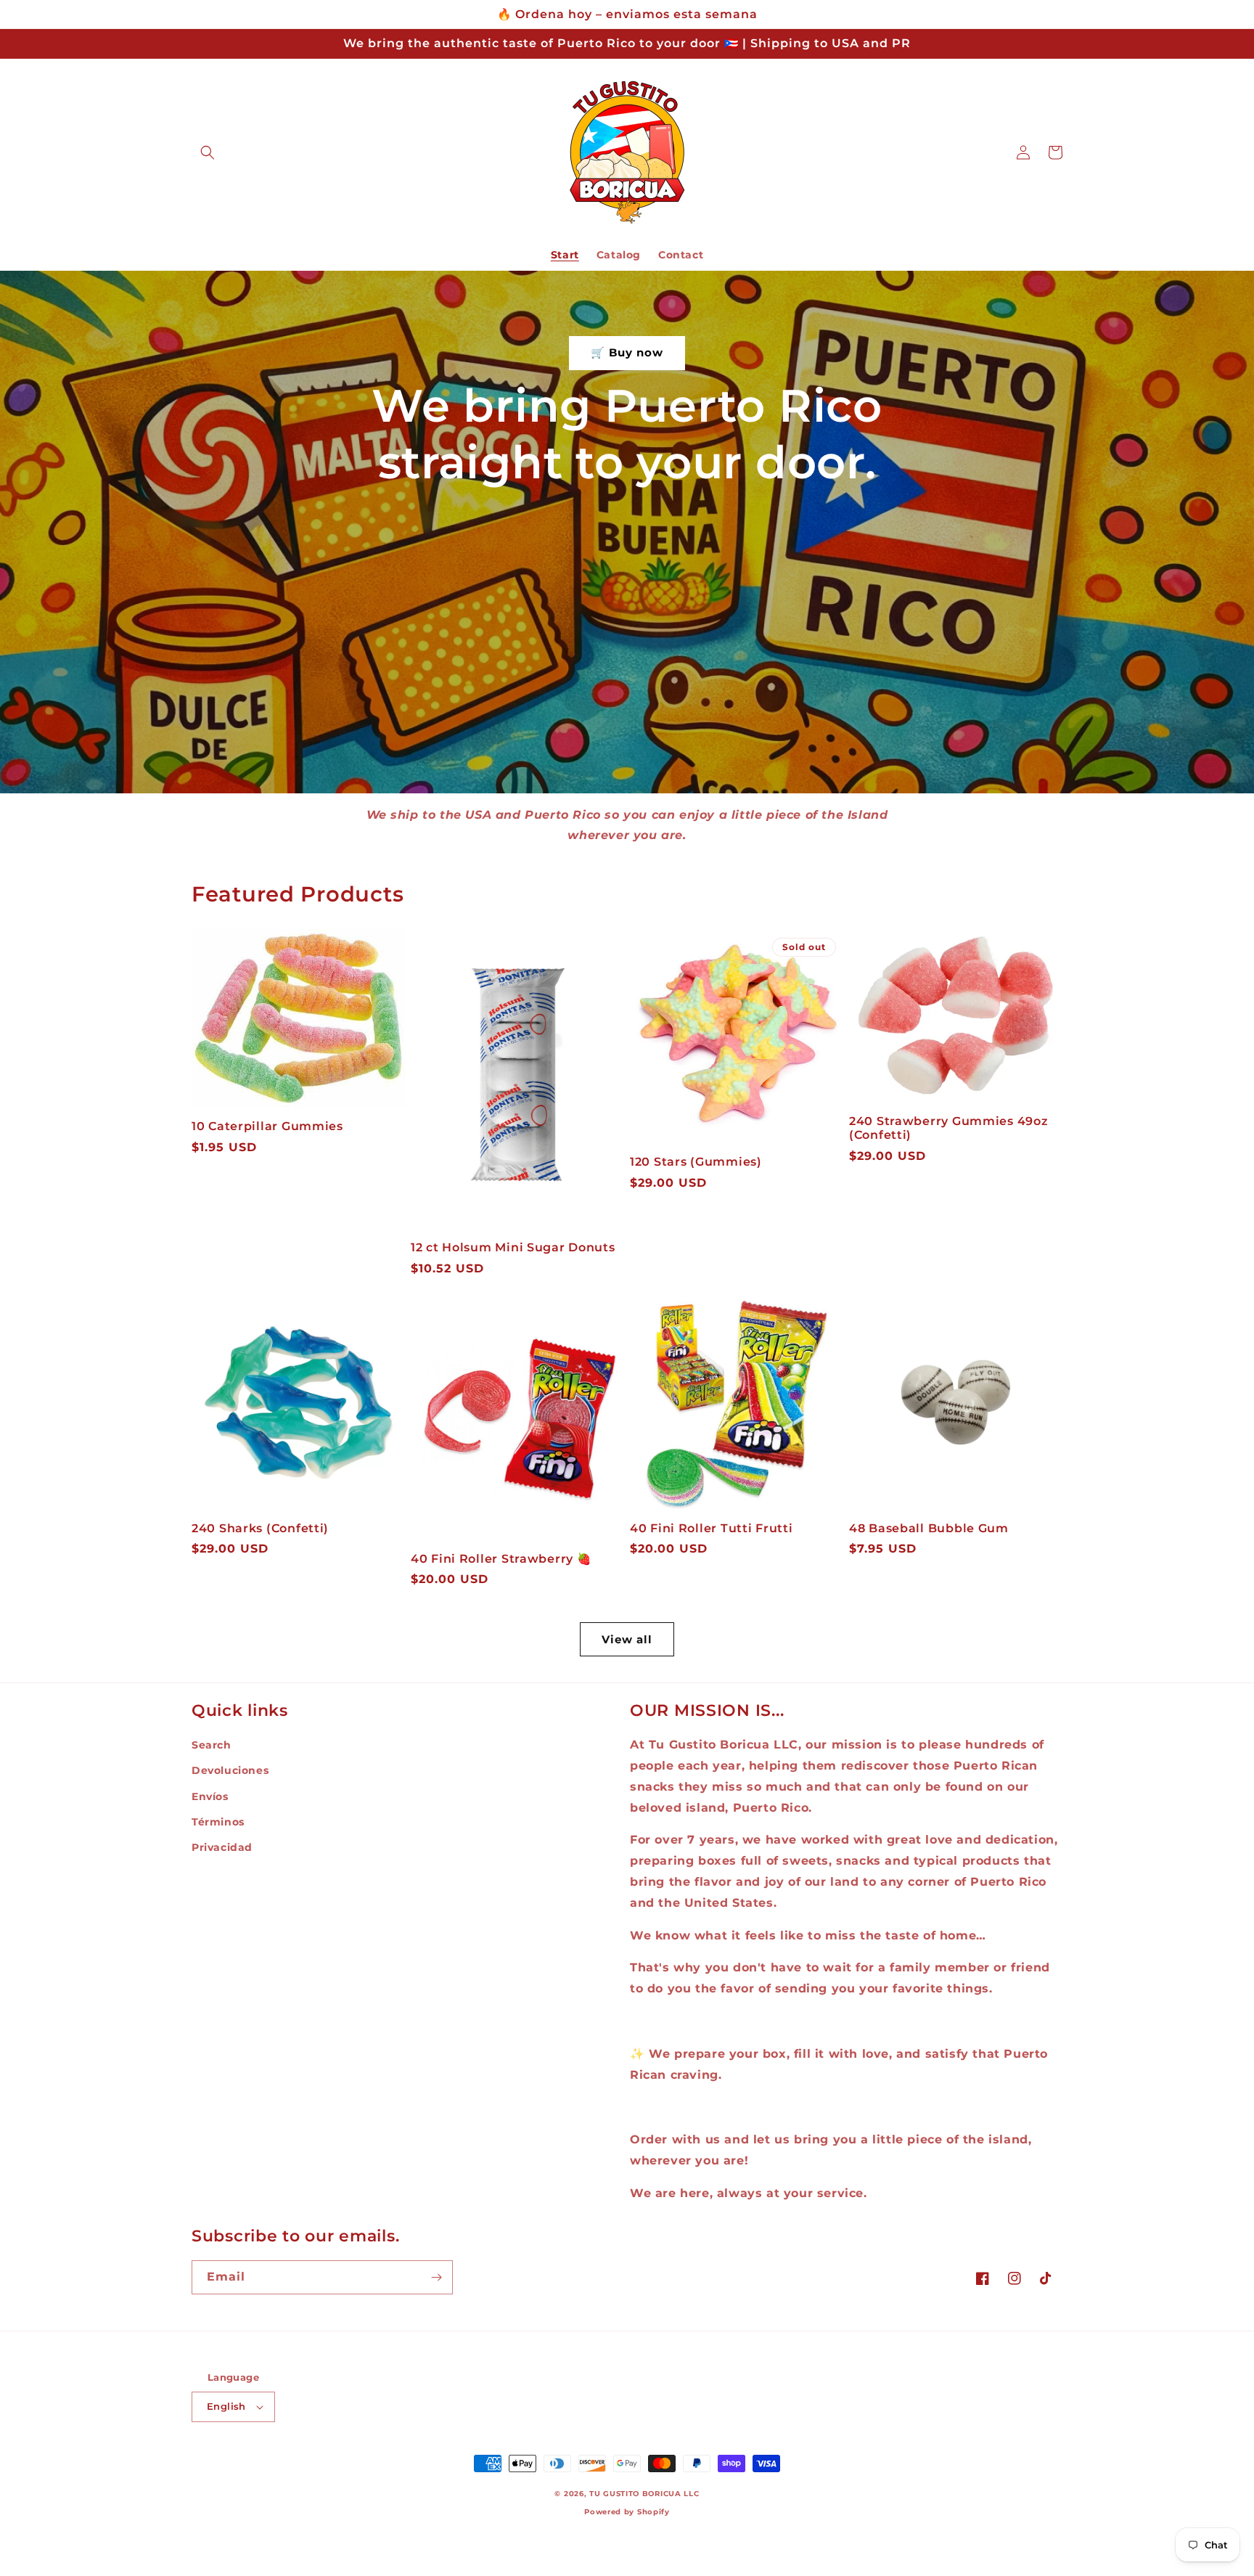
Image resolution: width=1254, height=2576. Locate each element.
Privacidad (222, 1847)
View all (627, 1639)
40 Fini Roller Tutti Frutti (711, 1528)
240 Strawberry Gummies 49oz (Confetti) (948, 1128)
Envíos (210, 1796)
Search (212, 1745)
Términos (218, 1822)
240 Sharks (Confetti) (260, 1528)
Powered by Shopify (627, 2512)
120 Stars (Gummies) (696, 1162)
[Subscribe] (436, 2277)
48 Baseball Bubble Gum (929, 1528)
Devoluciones (230, 1770)
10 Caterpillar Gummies (267, 1126)
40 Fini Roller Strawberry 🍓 (501, 1559)
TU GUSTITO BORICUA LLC (644, 2494)
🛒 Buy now (627, 352)
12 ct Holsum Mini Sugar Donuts (513, 1247)
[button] (208, 152)
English (226, 2406)
